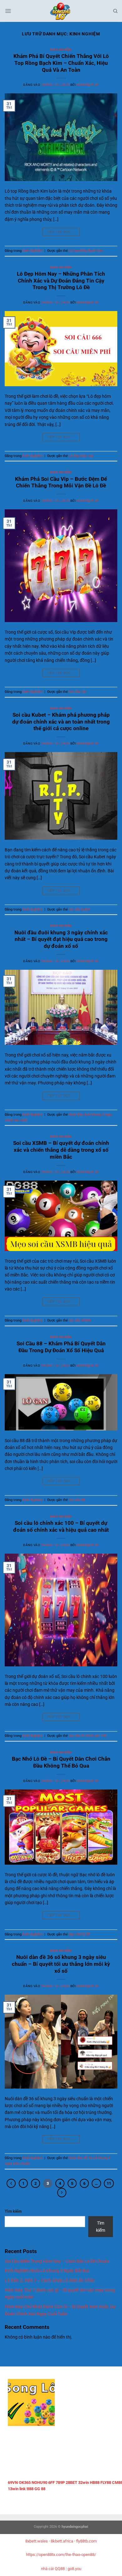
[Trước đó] (11, 2183)
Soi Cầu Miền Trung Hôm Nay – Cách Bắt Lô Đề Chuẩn (57, 2261)
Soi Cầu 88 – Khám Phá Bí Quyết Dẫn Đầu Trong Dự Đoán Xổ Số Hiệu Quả (61, 1347)
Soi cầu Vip (78, 692)
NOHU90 (39, 2483)
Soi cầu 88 (77, 1500)
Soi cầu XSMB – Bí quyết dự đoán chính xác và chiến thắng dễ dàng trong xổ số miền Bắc (61, 1150)
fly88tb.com (86, 2541)
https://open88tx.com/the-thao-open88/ (61, 2555)
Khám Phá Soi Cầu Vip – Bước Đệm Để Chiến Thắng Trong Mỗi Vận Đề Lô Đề (61, 482)
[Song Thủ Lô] (61, 11)
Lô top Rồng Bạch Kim (86, 251)
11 (109, 2183)
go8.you (74, 2569)
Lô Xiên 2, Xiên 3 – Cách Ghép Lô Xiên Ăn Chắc (50, 2280)
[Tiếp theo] (62, 2192)
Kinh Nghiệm (61, 50)
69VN (13, 2483)
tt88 (30, 2489)
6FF (51, 2483)
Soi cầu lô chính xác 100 (88, 1736)
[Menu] (8, 11)
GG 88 (40, 2489)
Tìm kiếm (13, 2211)
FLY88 (106, 2483)
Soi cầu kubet (79, 909)
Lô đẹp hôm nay (81, 456)
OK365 (25, 2483)
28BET (71, 2483)
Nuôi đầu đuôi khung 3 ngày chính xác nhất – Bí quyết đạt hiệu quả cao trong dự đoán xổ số (61, 939)
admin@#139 (88, 85)
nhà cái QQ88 (53, 2569)
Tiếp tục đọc (61, 232)
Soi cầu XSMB (80, 1320)
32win (84, 2483)
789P (60, 2483)
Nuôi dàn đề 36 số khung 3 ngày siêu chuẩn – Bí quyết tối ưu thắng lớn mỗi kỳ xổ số (61, 1964)
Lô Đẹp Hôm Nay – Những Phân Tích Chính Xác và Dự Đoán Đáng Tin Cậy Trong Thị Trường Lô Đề (61, 281)
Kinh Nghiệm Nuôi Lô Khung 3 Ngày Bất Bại (47, 2271)
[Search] (115, 11)
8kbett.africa (62, 2541)
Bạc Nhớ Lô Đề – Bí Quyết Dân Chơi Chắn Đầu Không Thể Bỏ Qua (61, 1762)
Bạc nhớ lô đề (79, 1934)
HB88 (95, 2483)
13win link (17, 2489)
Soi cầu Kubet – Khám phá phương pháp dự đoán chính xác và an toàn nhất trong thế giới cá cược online (61, 722)
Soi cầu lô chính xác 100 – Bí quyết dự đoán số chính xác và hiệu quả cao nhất (61, 1526)
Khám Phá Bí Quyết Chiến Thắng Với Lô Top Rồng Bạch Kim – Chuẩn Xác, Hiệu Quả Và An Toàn (61, 63)
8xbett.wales (37, 2541)
